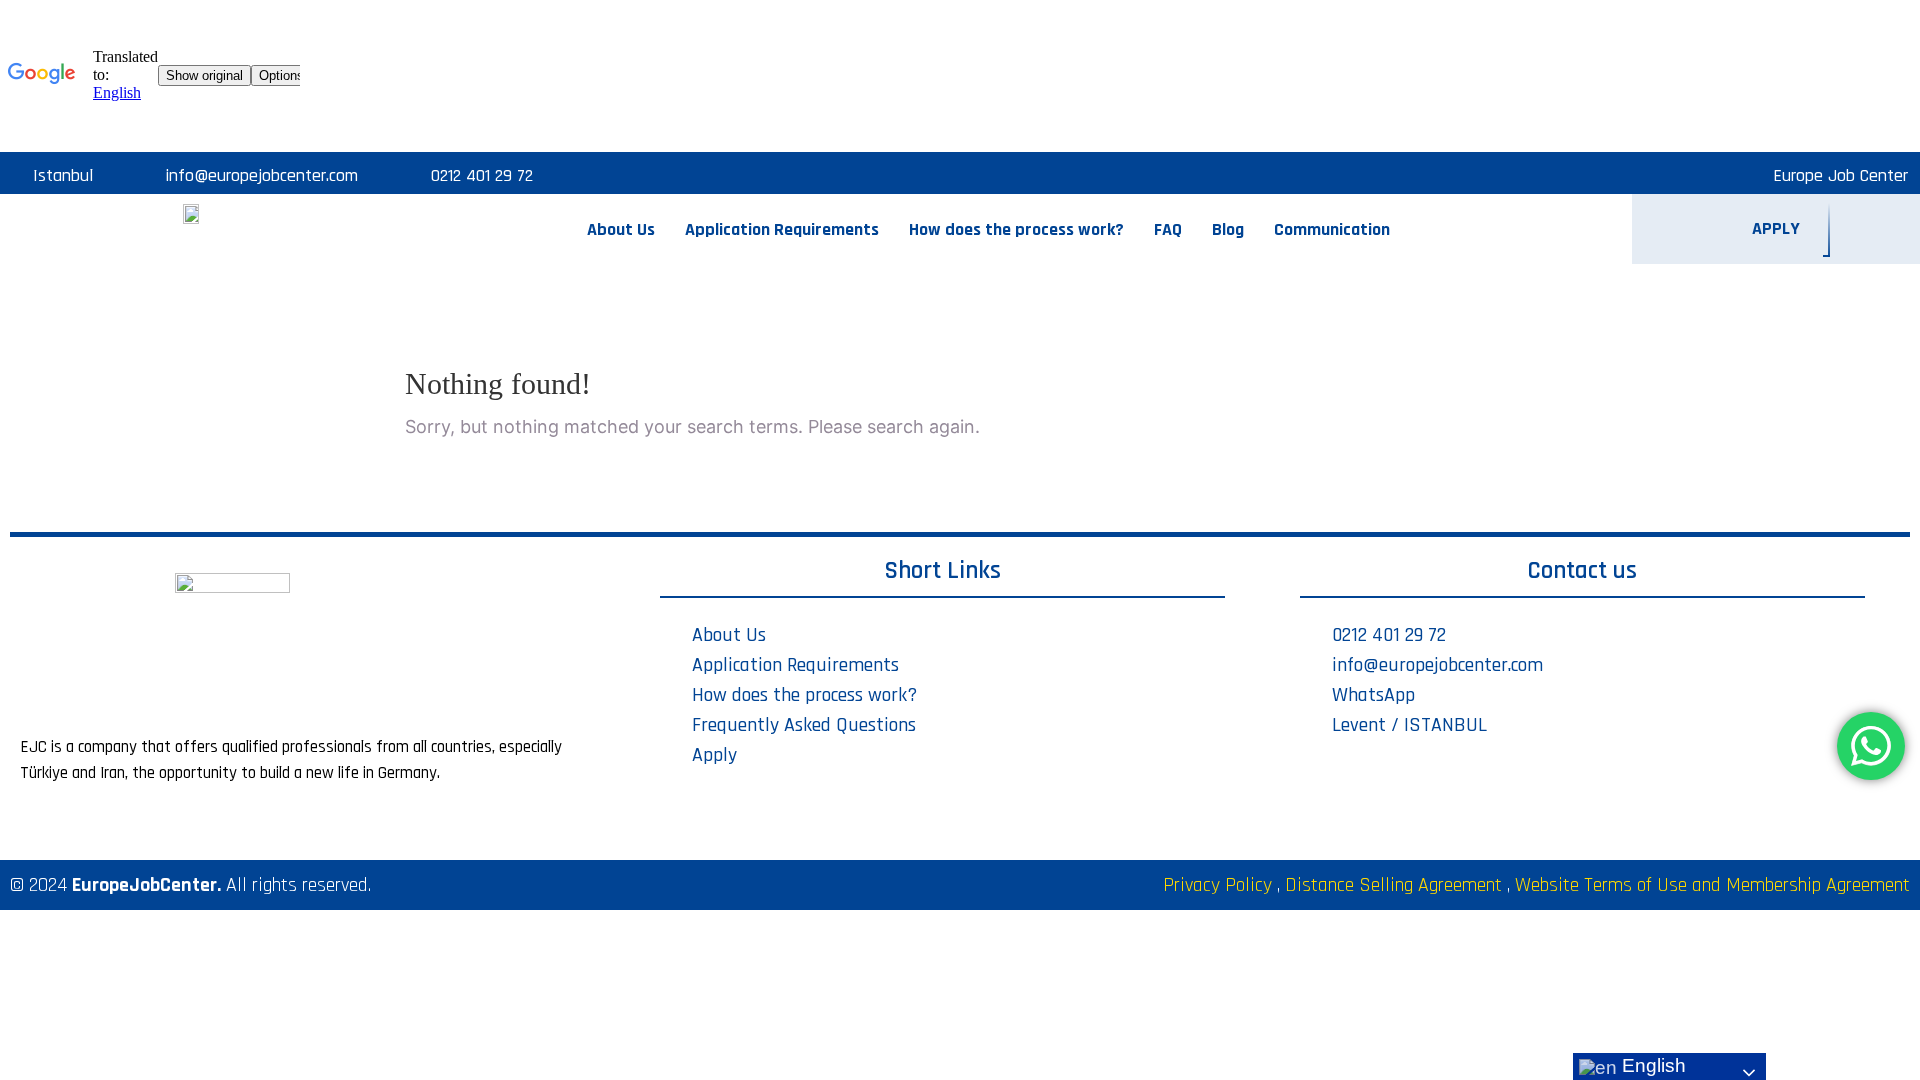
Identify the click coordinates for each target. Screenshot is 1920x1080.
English (1651, 1065)
